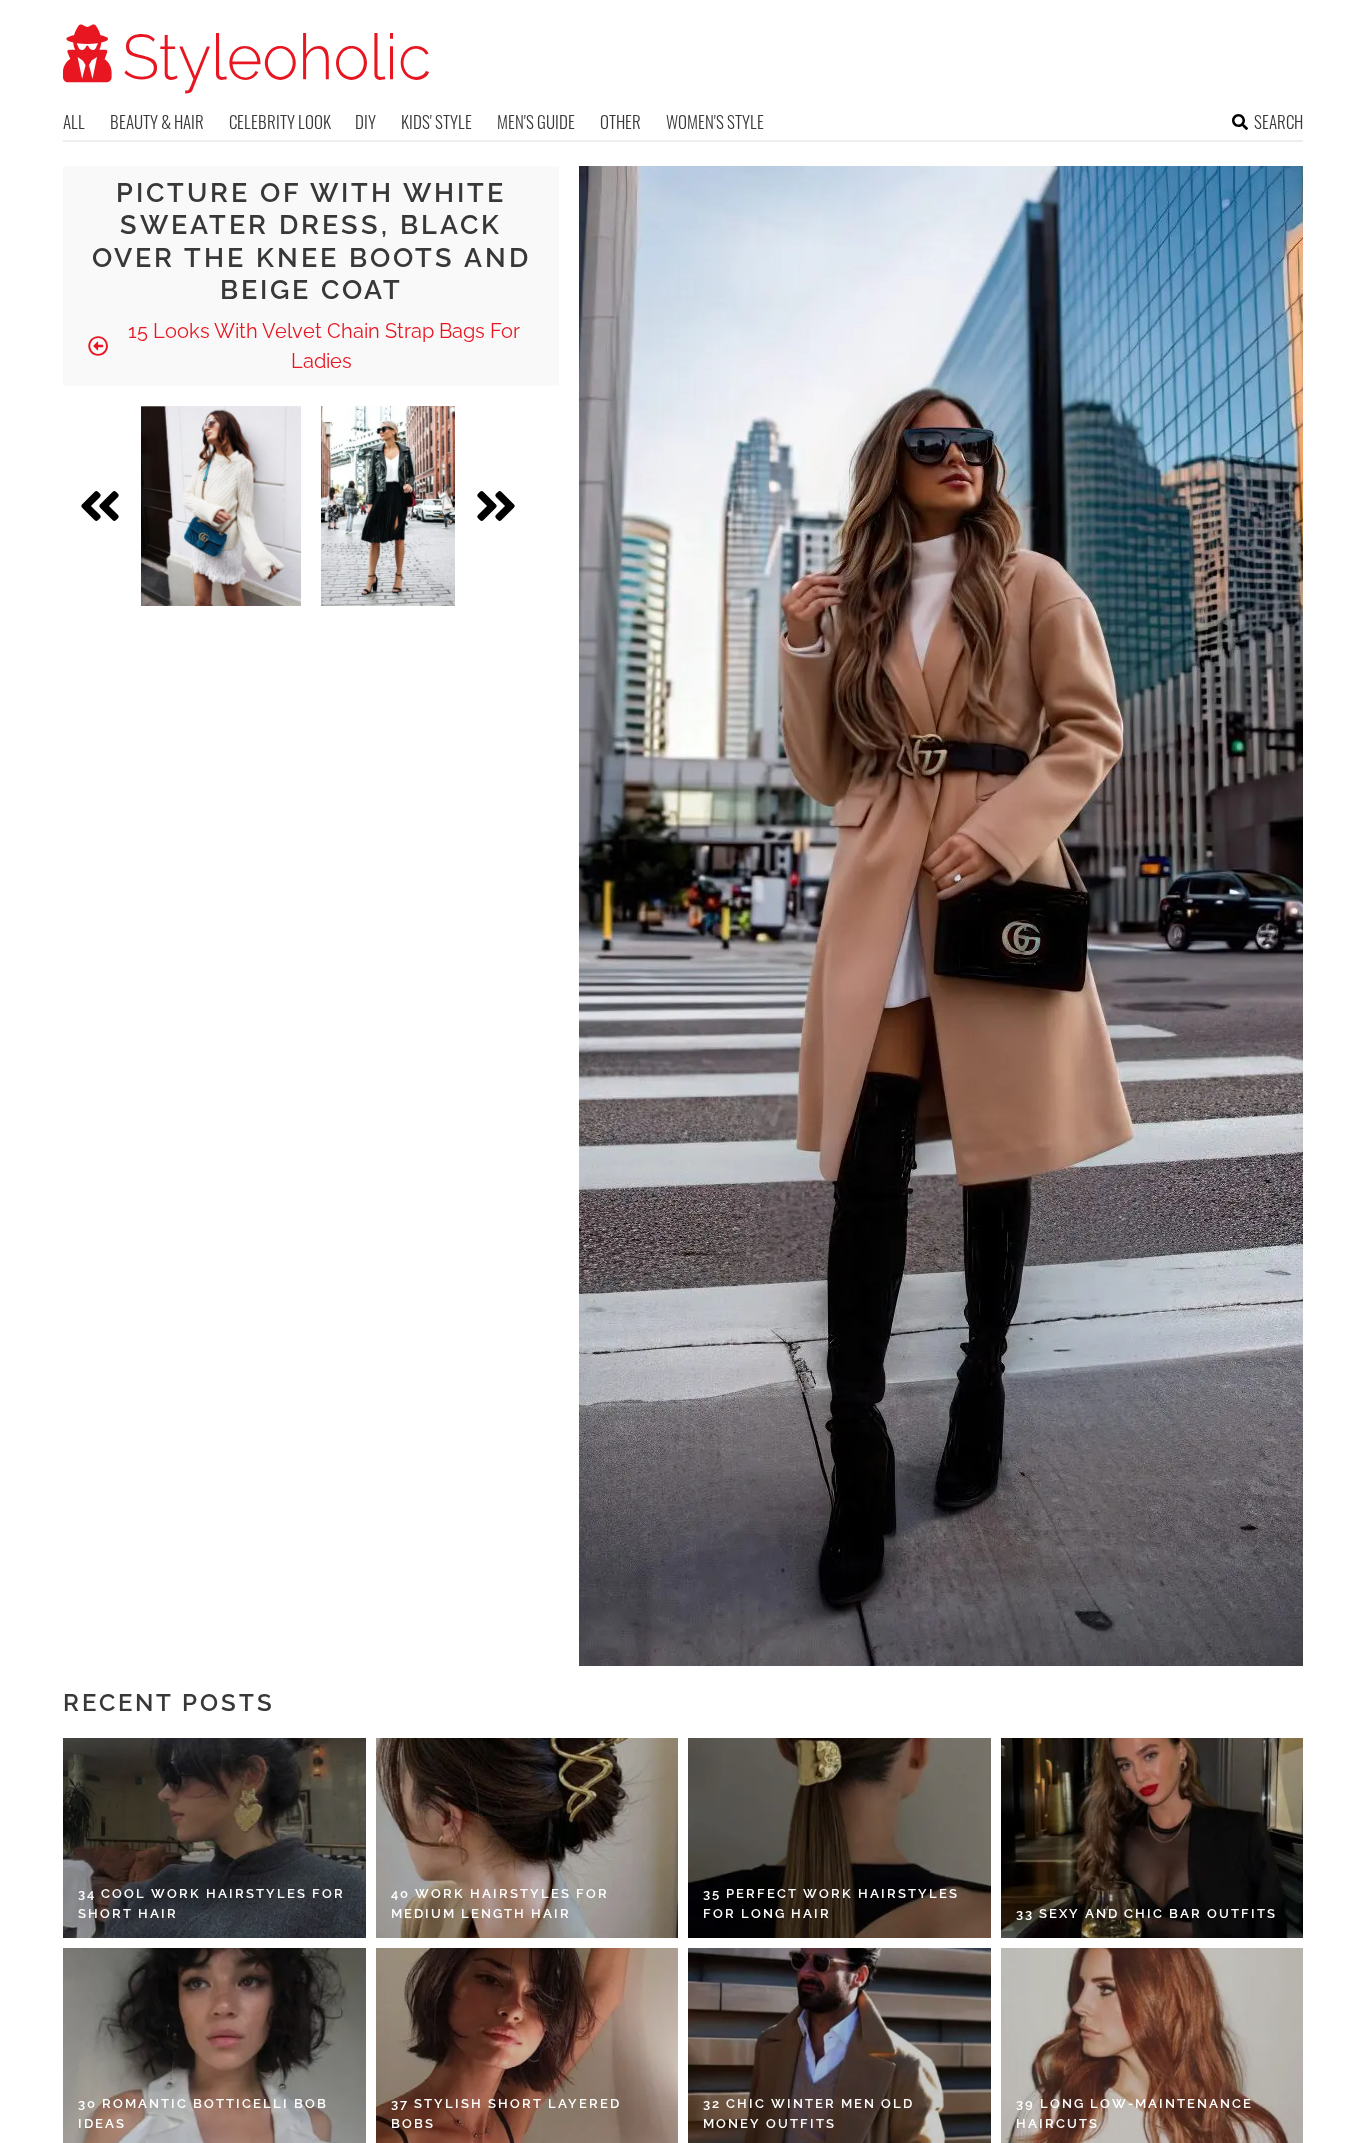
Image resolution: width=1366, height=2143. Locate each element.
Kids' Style (436, 121)
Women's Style (715, 121)
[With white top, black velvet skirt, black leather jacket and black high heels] (388, 506)
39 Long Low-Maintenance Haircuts (1134, 2113)
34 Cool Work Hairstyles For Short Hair (211, 1903)
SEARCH (1278, 121)
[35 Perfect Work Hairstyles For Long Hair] (839, 1838)
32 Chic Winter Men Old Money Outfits (808, 2113)
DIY (365, 121)
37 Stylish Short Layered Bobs (506, 2113)
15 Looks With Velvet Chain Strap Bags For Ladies (321, 346)
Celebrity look (280, 121)
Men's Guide (536, 121)
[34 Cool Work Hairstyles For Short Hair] (214, 1838)
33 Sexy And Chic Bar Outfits (1146, 1913)
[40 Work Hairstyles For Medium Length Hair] (527, 1838)
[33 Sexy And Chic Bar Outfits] (1152, 1838)
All (74, 121)
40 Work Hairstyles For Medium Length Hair (500, 1903)
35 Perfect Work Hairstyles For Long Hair (831, 1903)
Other (620, 121)
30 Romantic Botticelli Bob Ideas (203, 2113)
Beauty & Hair (157, 121)
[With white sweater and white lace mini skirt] (221, 506)
